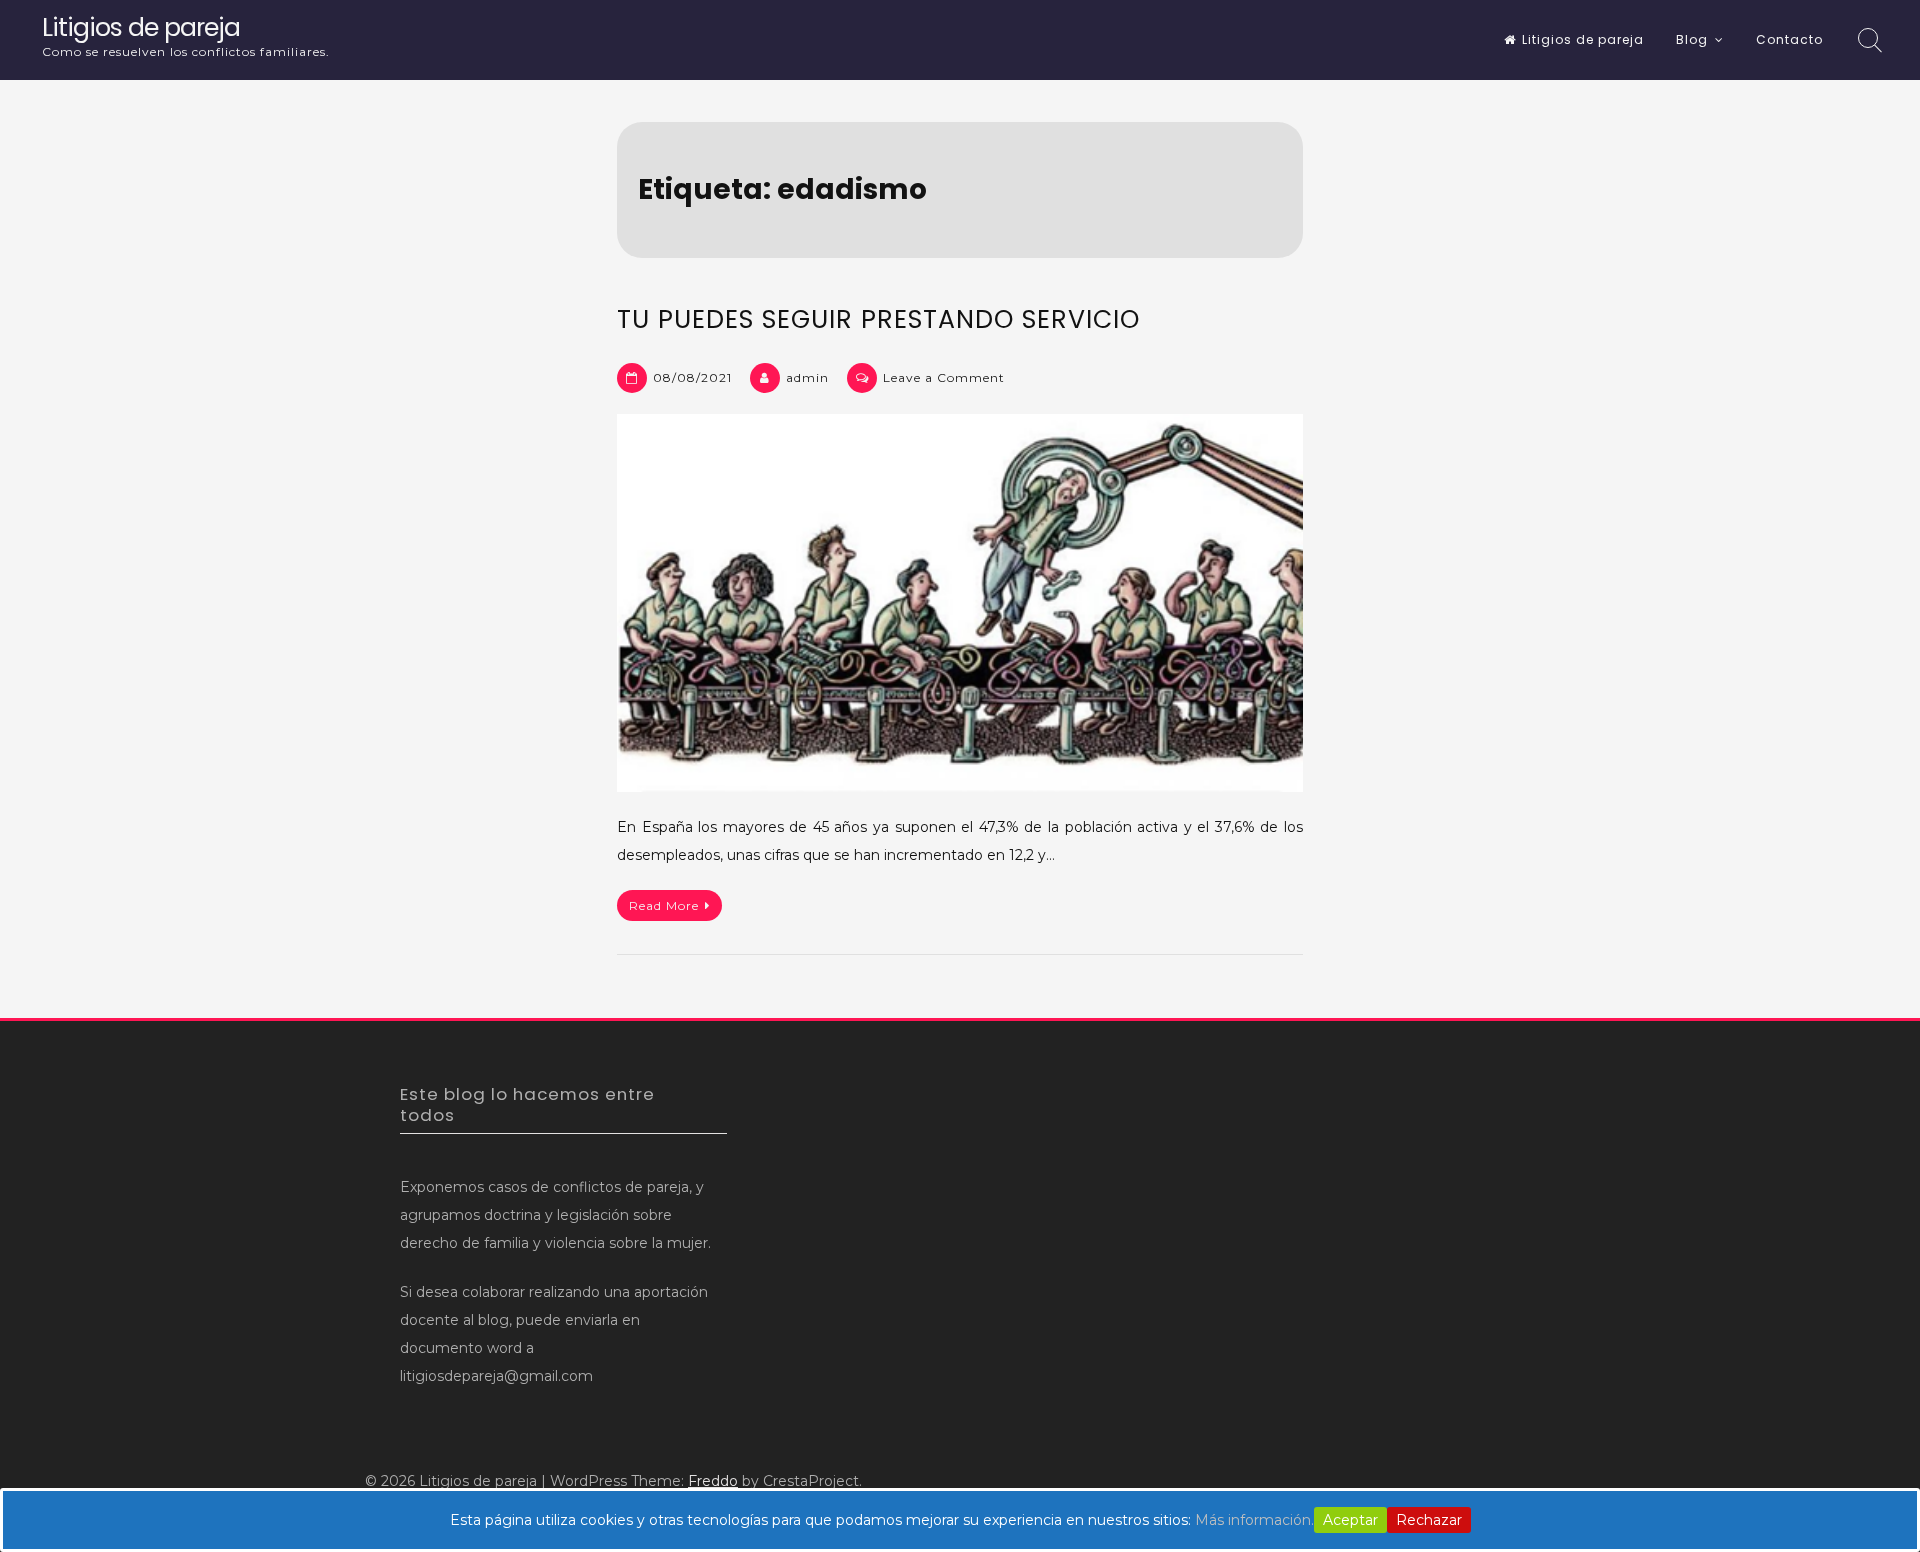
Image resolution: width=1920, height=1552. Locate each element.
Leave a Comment (944, 377)
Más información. (1254, 1520)
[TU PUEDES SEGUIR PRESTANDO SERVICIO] (960, 603)
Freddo (713, 1481)
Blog (1692, 39)
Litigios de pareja (141, 27)
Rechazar (1429, 1520)
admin (807, 377)
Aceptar (1350, 1520)
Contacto (1789, 39)
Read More (664, 905)
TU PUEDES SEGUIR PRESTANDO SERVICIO (878, 319)
